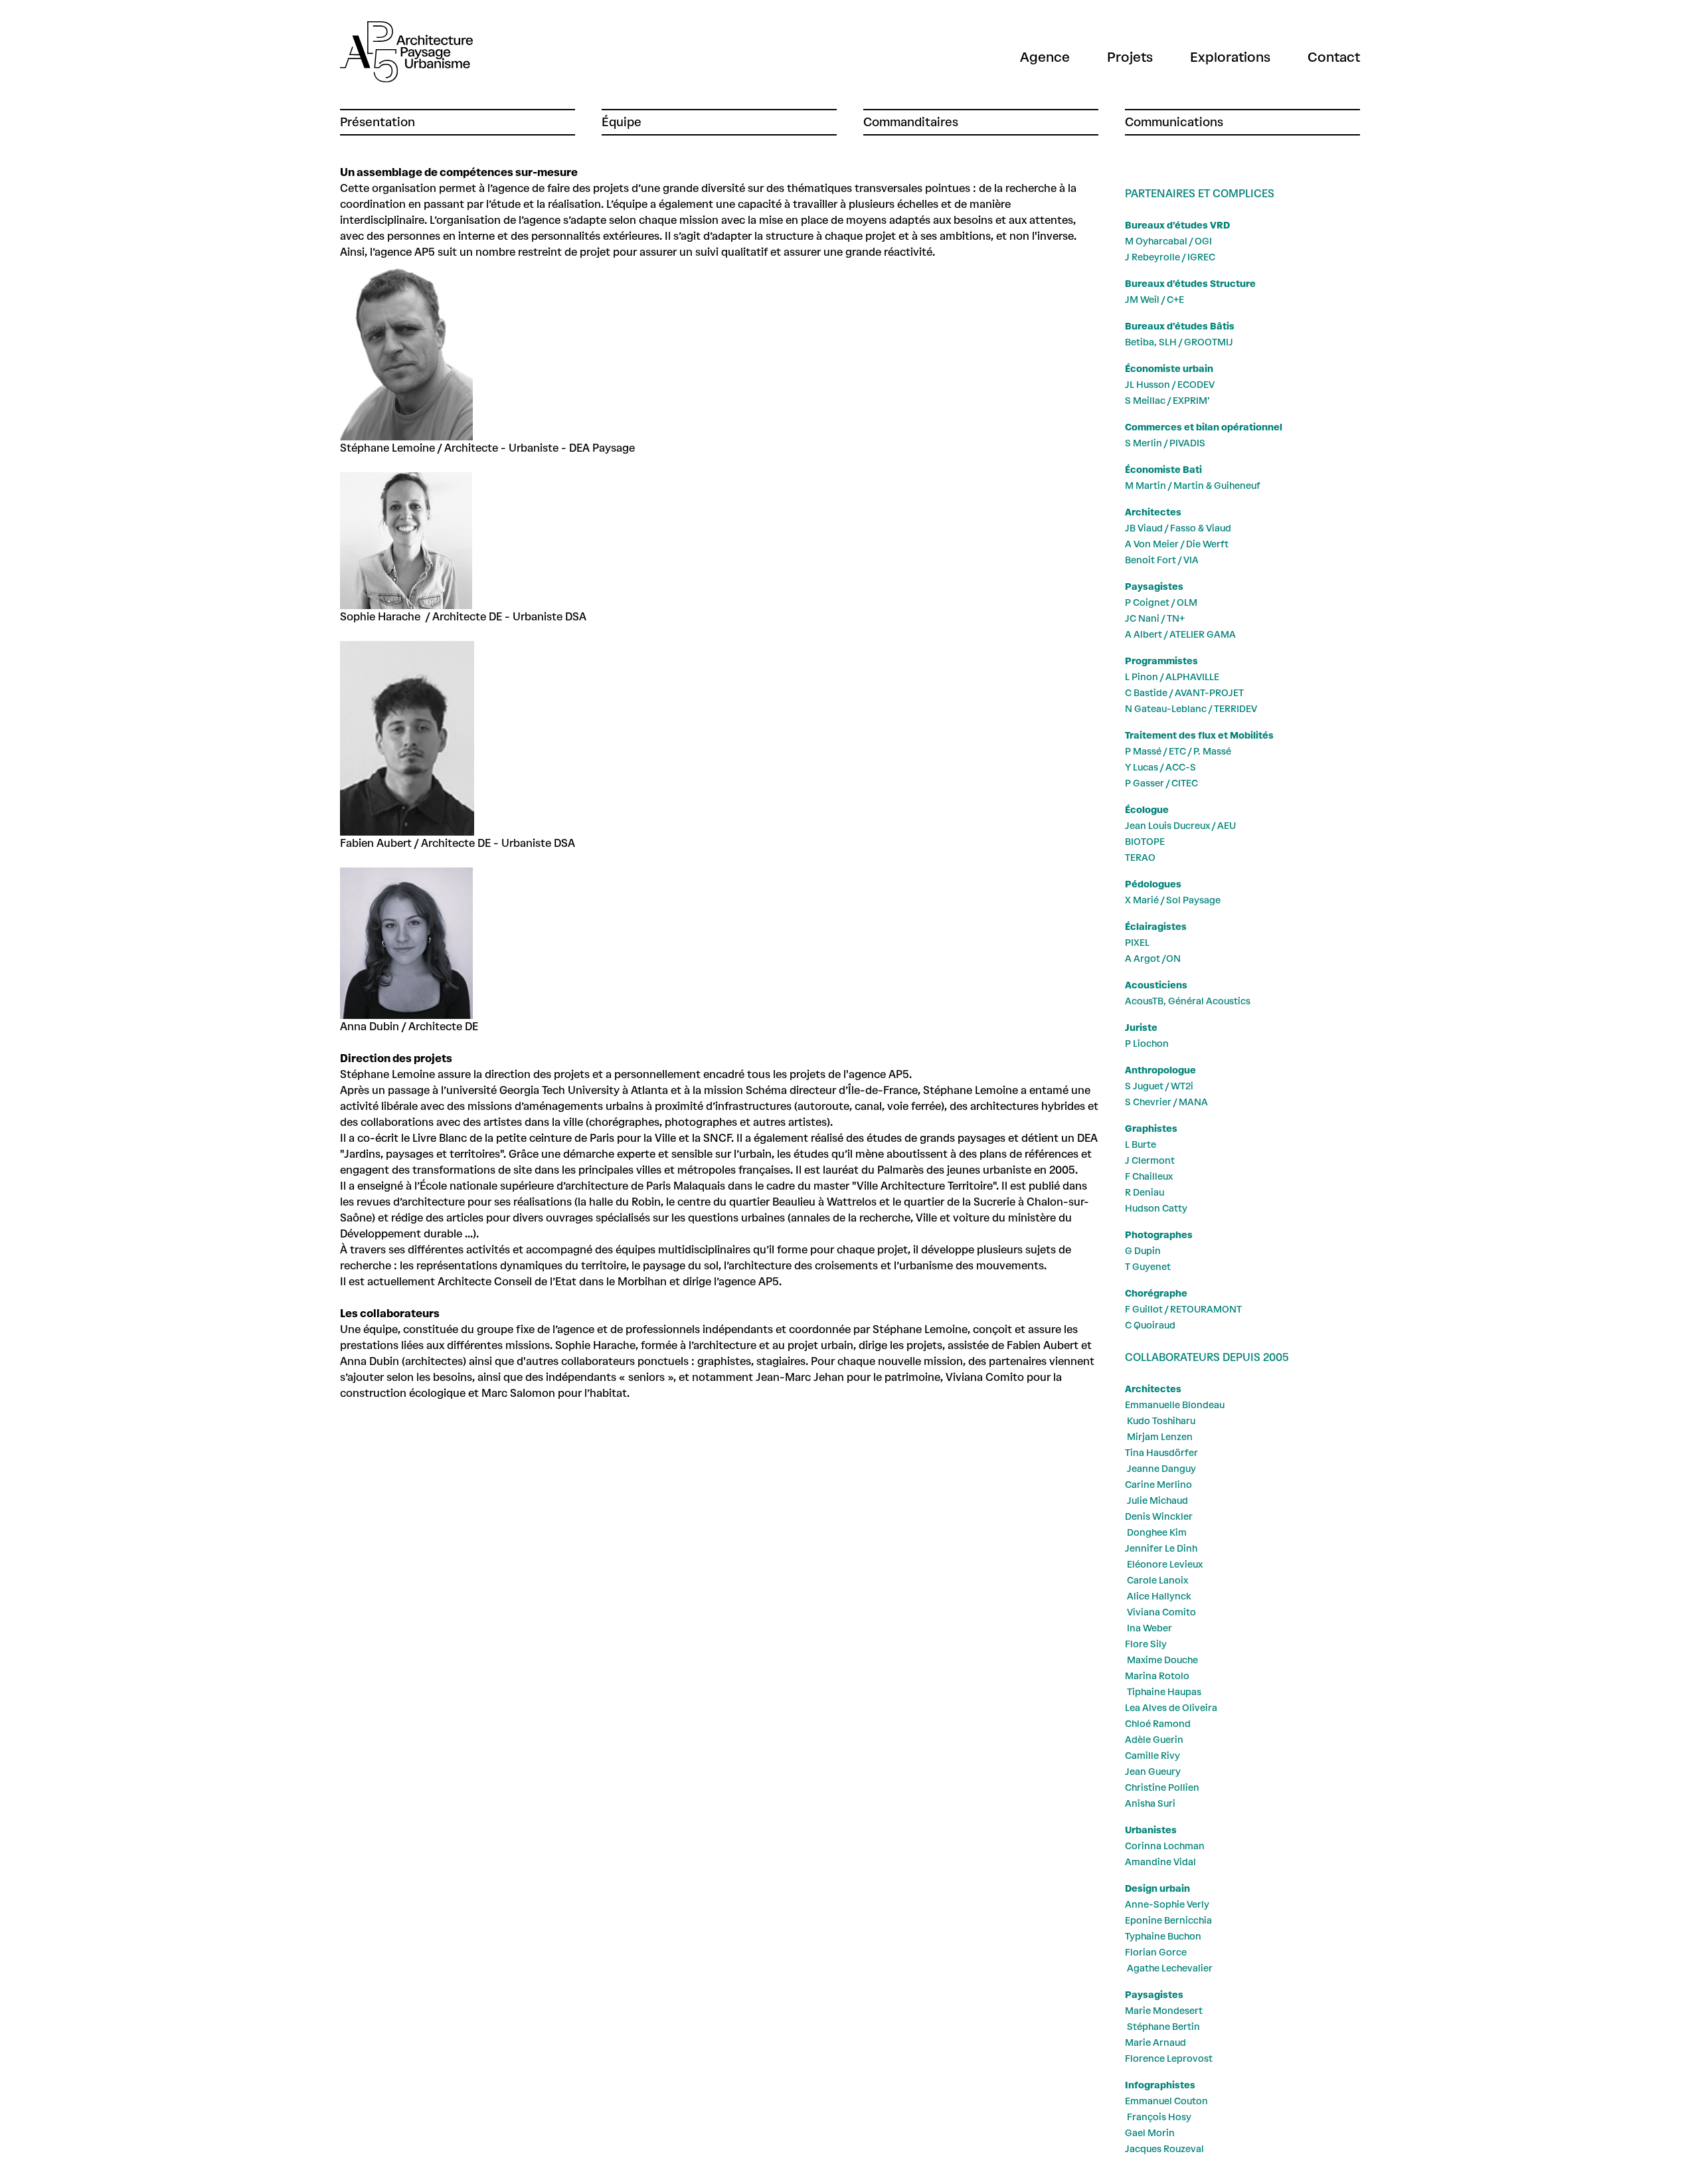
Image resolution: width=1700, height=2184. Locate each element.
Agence (1045, 57)
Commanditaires (911, 122)
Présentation (378, 122)
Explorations (1230, 57)
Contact (1334, 57)
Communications (1174, 122)
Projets (1130, 57)
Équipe (622, 122)
